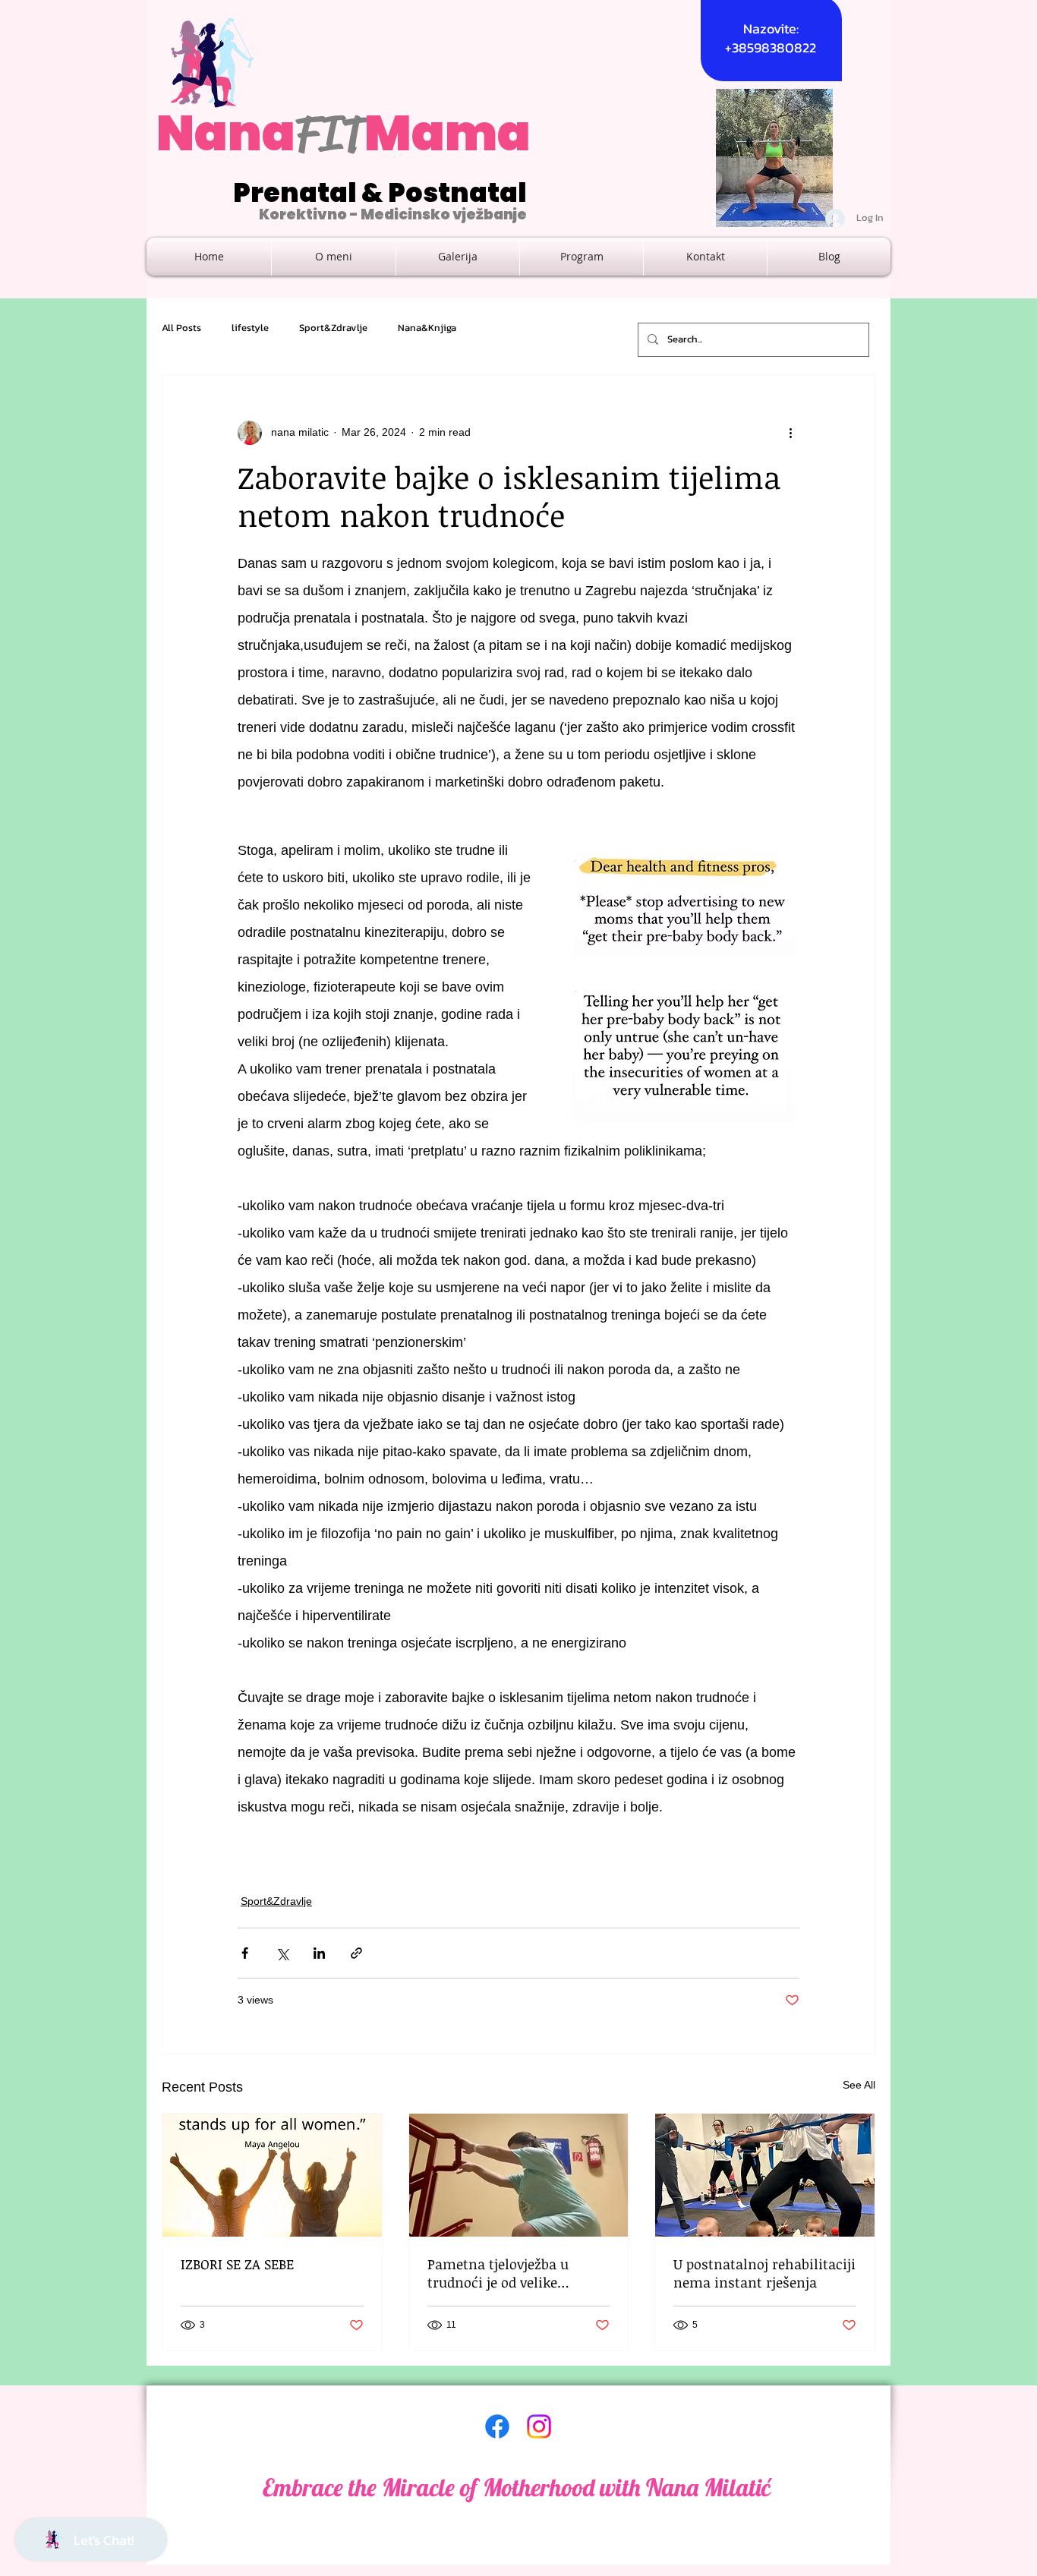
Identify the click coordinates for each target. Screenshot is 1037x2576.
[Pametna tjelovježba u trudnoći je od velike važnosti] (519, 2175)
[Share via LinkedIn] (319, 1953)
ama (471, 133)
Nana (226, 133)
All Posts (181, 328)
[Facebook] (497, 2426)
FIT (330, 134)
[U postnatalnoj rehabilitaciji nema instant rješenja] (765, 2175)
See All (859, 2085)
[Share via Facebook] (245, 1953)
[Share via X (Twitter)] (282, 1953)
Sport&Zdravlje (333, 328)
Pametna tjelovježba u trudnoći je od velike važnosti (498, 2273)
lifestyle (250, 328)
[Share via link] (356, 1953)
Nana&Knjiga (427, 328)
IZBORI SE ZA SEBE (237, 2264)
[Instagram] (539, 2426)
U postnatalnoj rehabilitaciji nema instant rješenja (764, 2273)
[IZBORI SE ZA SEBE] (272, 2175)
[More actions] (790, 433)
